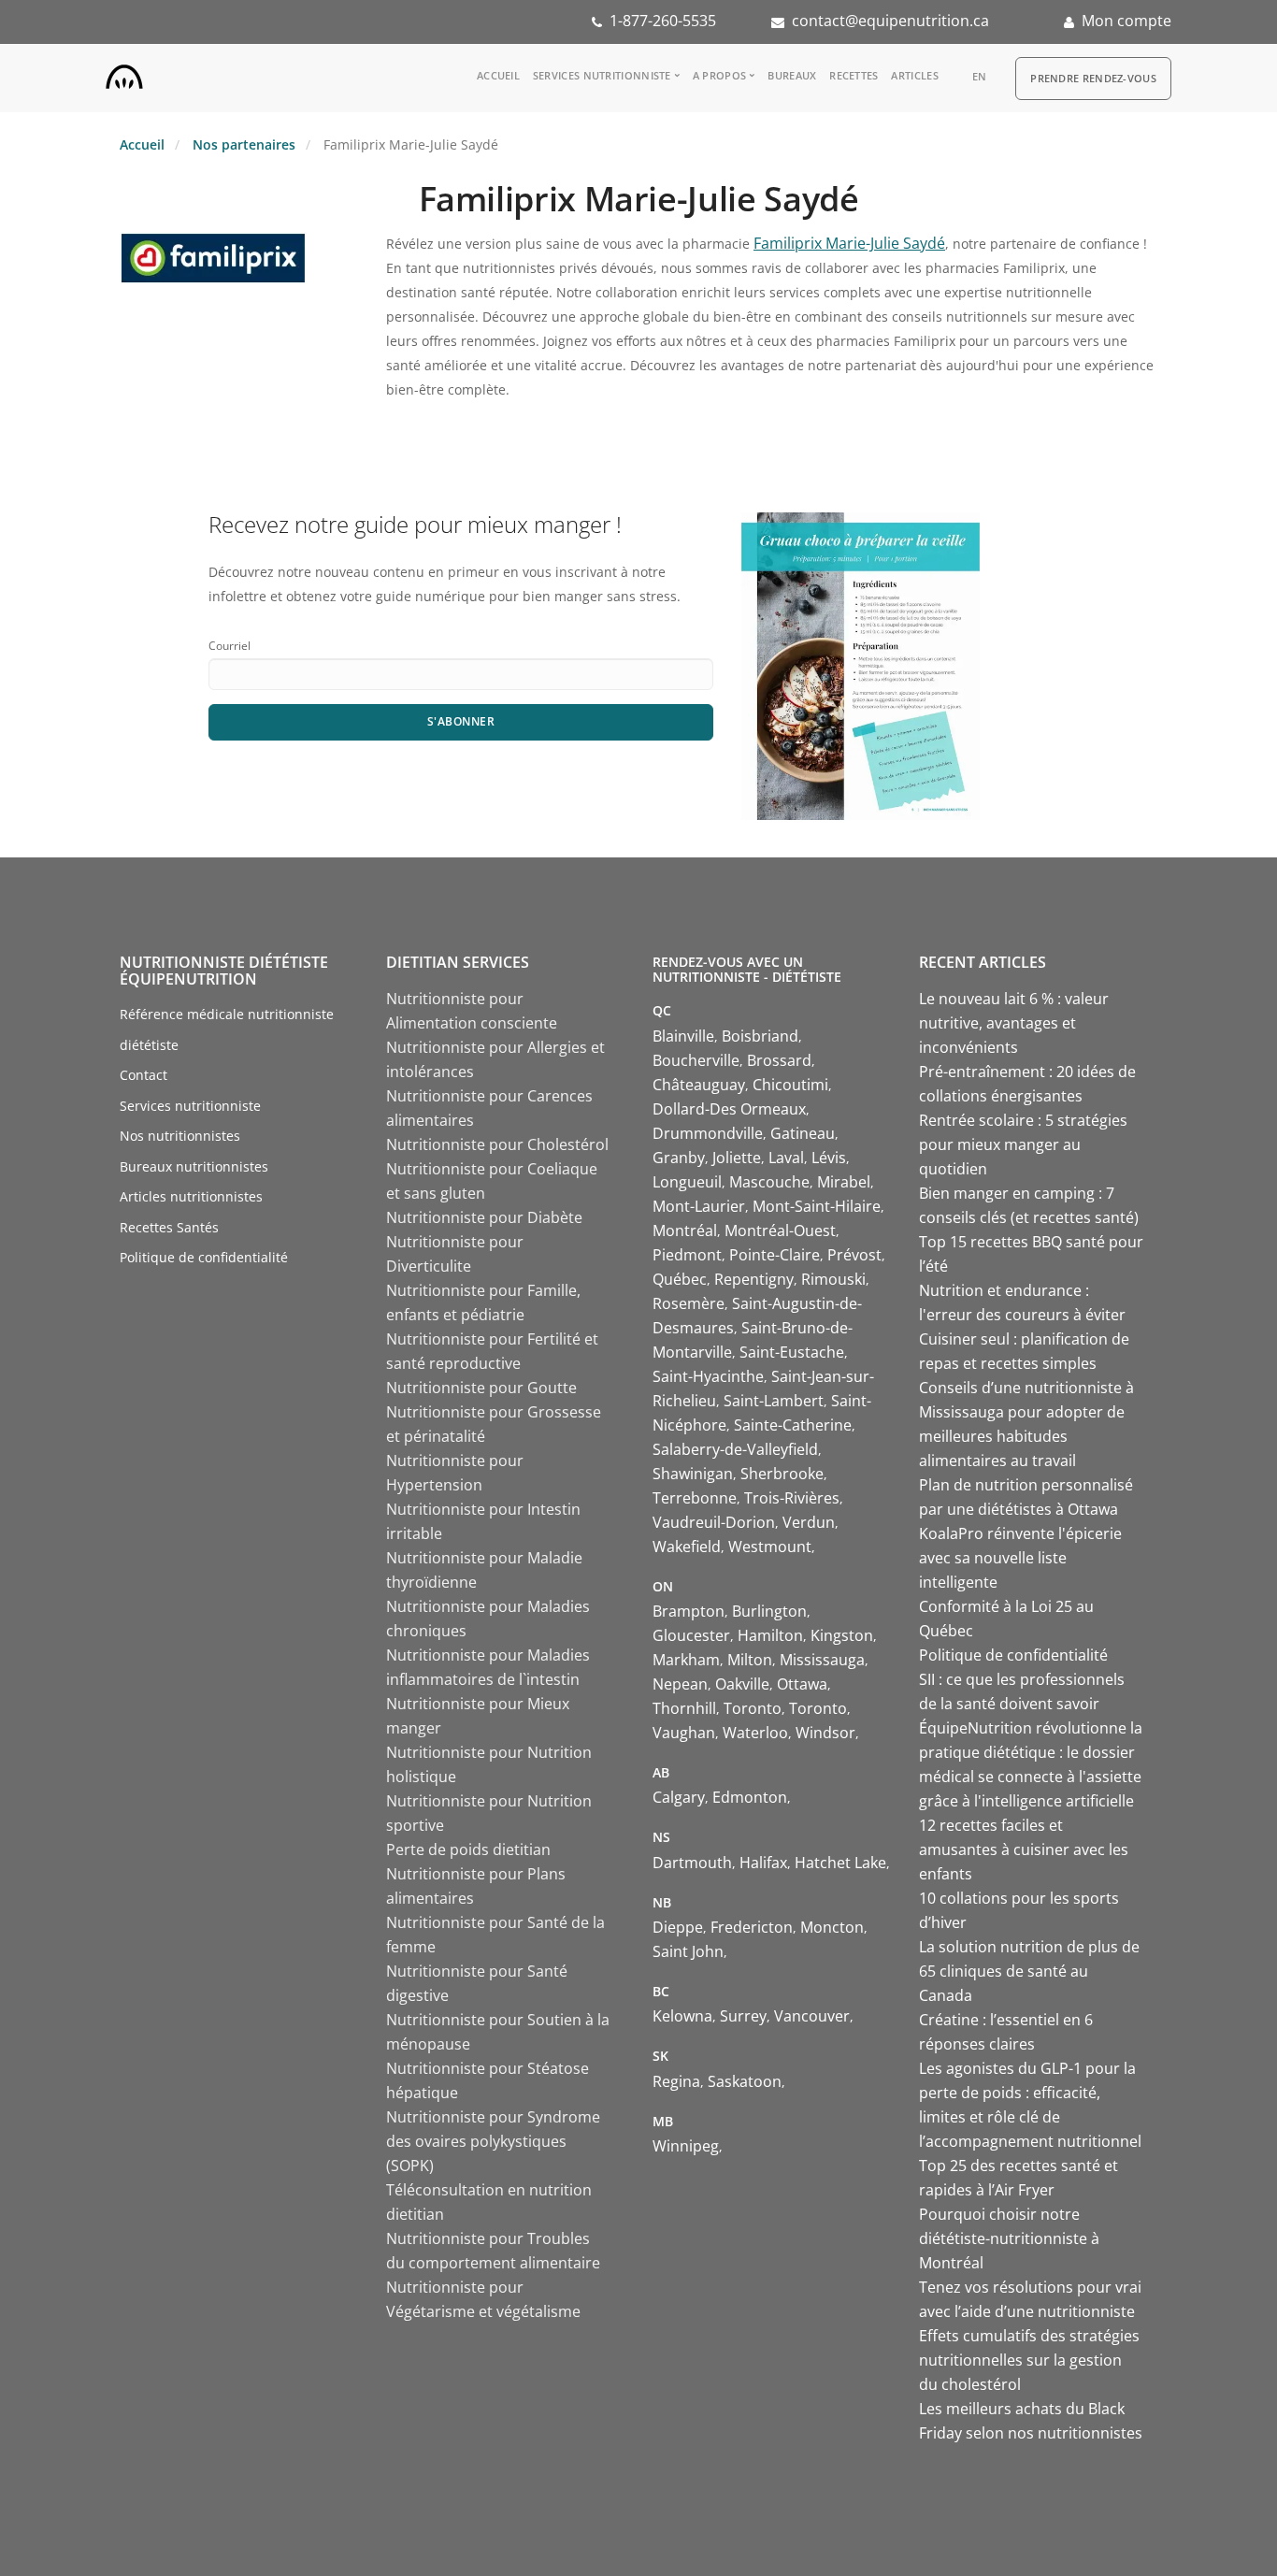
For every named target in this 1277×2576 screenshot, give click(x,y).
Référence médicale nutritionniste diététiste (227, 1029)
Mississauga (822, 1660)
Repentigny (754, 1279)
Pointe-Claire (775, 1255)
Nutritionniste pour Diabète (484, 1217)
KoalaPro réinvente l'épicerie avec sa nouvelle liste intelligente (1020, 1558)
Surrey (743, 2016)
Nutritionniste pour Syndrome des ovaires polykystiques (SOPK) (493, 2141)
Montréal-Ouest (780, 1230)
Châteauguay (699, 1085)
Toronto (753, 1708)
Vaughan (684, 1733)
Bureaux (792, 75)
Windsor (825, 1733)
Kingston (842, 1635)
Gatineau (803, 1133)
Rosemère (689, 1303)
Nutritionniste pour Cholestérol (497, 1144)
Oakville (742, 1684)
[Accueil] (124, 73)
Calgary (679, 1797)
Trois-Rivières (792, 1498)
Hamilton (770, 1635)
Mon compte (1126, 21)
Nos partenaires (244, 144)
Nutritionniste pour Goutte (481, 1388)
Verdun (809, 1522)
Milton (750, 1660)
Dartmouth (692, 1863)
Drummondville (708, 1133)
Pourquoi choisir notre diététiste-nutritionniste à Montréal (1009, 2238)
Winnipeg (686, 2146)
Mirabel (844, 1182)
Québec (680, 1279)
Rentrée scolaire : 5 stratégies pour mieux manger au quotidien (1023, 1144)
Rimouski (833, 1279)
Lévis (829, 1158)
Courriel (230, 646)
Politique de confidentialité (204, 1257)
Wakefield (687, 1547)
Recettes (854, 75)
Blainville (683, 1036)
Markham (686, 1660)
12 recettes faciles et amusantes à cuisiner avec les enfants (1024, 1849)
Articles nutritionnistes (191, 1196)
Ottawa (802, 1684)
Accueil (498, 75)
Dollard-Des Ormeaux (729, 1109)
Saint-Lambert (774, 1401)
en (980, 76)
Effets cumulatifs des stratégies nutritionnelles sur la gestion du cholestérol (1029, 2360)
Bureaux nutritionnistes (194, 1166)
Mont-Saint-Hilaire (817, 1206)
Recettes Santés (169, 1227)
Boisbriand (760, 1036)
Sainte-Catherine (793, 1425)
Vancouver (812, 2016)
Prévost (854, 1255)
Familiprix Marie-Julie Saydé (849, 243)
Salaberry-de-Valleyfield (735, 1449)
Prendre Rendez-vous (1093, 78)
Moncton (832, 1927)
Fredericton (752, 1927)
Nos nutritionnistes (180, 1136)
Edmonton (750, 1797)
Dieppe (678, 1927)
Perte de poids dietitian (468, 1849)
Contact (143, 1075)
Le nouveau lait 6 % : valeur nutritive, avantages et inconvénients (1014, 1023)
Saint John (688, 1951)
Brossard (779, 1060)
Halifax (763, 1863)
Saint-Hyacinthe (708, 1376)
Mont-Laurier (699, 1206)
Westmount (770, 1547)
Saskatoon (745, 2081)
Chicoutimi (790, 1085)
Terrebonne (695, 1498)
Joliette (737, 1158)
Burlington (769, 1611)
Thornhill (684, 1708)
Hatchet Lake (840, 1863)
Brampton (689, 1611)
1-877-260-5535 (663, 21)
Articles (914, 75)
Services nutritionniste (602, 75)
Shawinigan (693, 1474)
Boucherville (696, 1060)
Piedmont (687, 1255)
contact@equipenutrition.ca (890, 21)
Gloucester (691, 1635)
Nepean (680, 1684)
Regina (676, 2081)
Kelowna (682, 2016)
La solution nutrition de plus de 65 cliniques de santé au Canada (1029, 1971)
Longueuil (687, 1182)
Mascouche (769, 1182)
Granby (679, 1158)
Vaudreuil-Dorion (714, 1522)
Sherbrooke (782, 1474)
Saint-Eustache (792, 1352)
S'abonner (461, 721)
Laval (786, 1158)
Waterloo (755, 1733)
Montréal (685, 1230)
